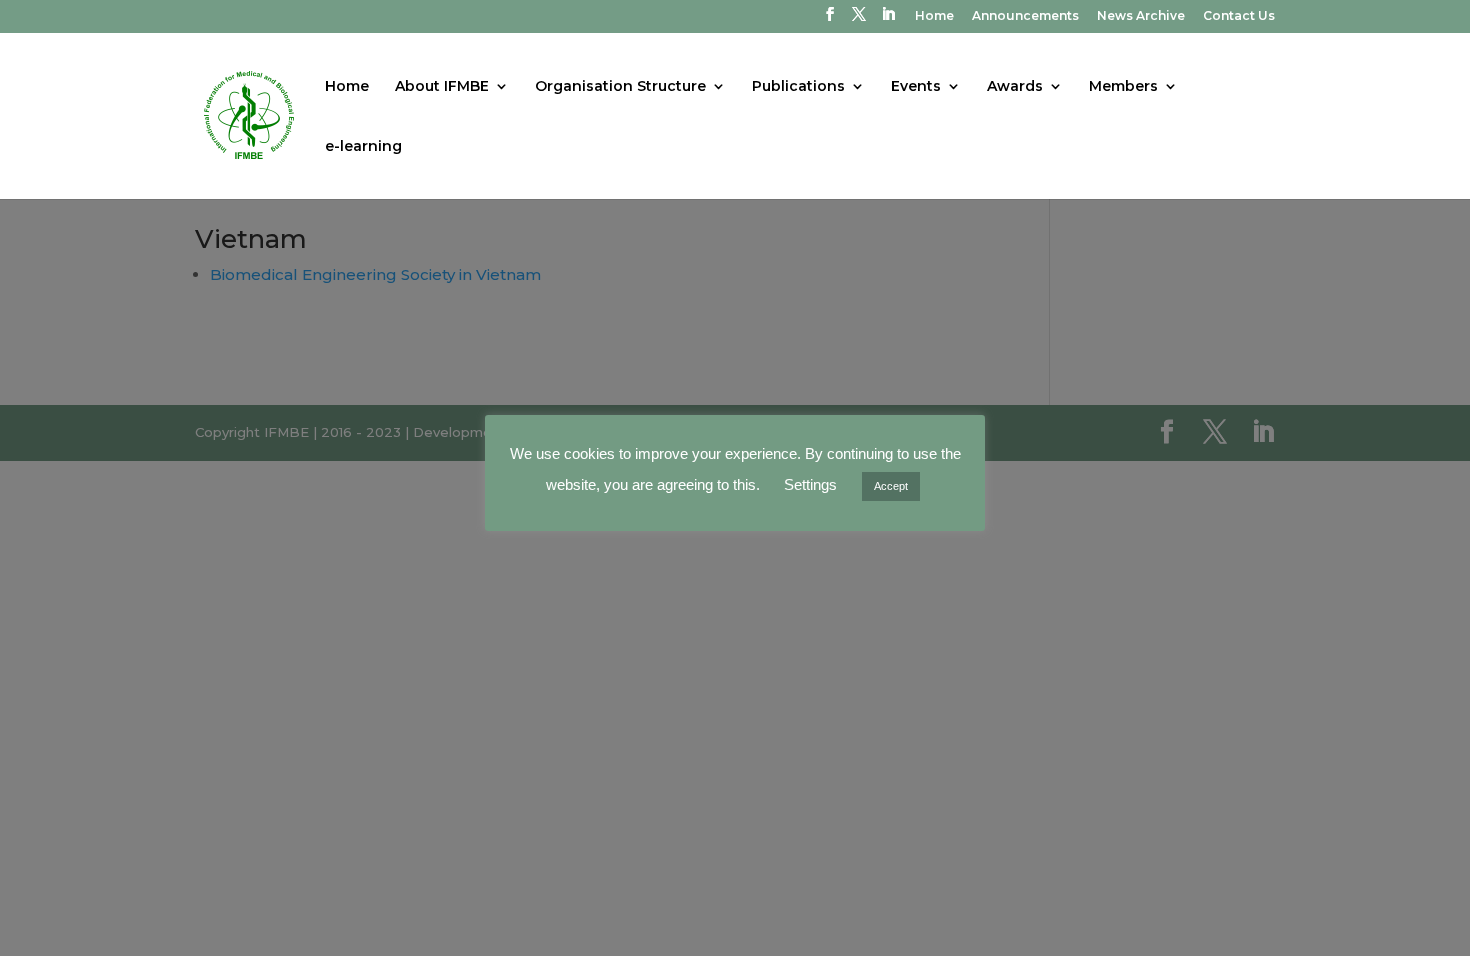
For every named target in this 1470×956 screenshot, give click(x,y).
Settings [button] (810, 484)
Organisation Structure (620, 87)
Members (1123, 87)
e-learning (363, 147)
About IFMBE (442, 87)
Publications (798, 87)
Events (916, 87)
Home (934, 16)
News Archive (1141, 16)
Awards (1015, 87)
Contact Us (1239, 16)
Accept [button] (891, 486)
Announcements (1025, 16)
